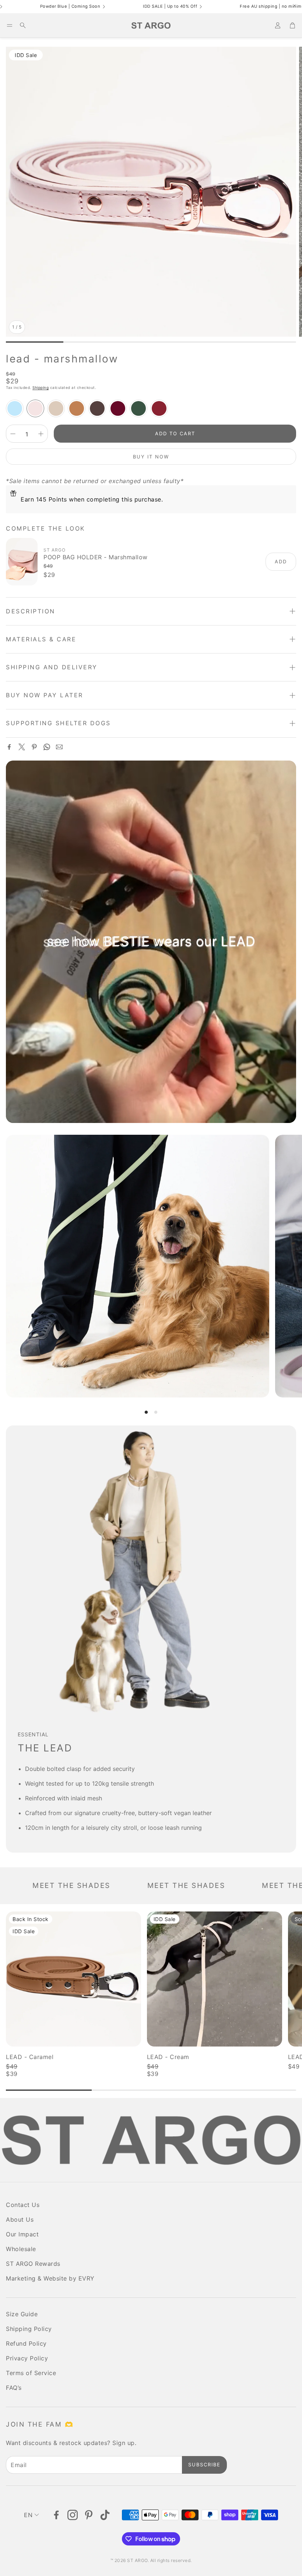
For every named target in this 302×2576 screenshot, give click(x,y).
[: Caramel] (77, 408)
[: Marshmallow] (35, 408)
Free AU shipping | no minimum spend (198, 7)
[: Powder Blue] (15, 408)
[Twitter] (22, 747)
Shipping (41, 387)
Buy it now (151, 457)
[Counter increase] (41, 434)
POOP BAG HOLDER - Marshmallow (96, 557)
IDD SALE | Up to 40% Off (87, 7)
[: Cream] (56, 408)
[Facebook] (9, 747)
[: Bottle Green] (138, 408)
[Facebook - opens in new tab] (56, 2515)
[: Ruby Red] (159, 408)
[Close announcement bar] (295, 6)
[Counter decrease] (13, 434)
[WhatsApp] (47, 747)
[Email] (59, 747)
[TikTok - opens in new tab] (105, 2515)
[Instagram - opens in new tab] (73, 2515)
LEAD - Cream (168, 2057)
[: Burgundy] (118, 408)
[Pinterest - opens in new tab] (89, 2515)
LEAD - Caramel (30, 2057)
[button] (10, 25)
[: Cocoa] (97, 408)
